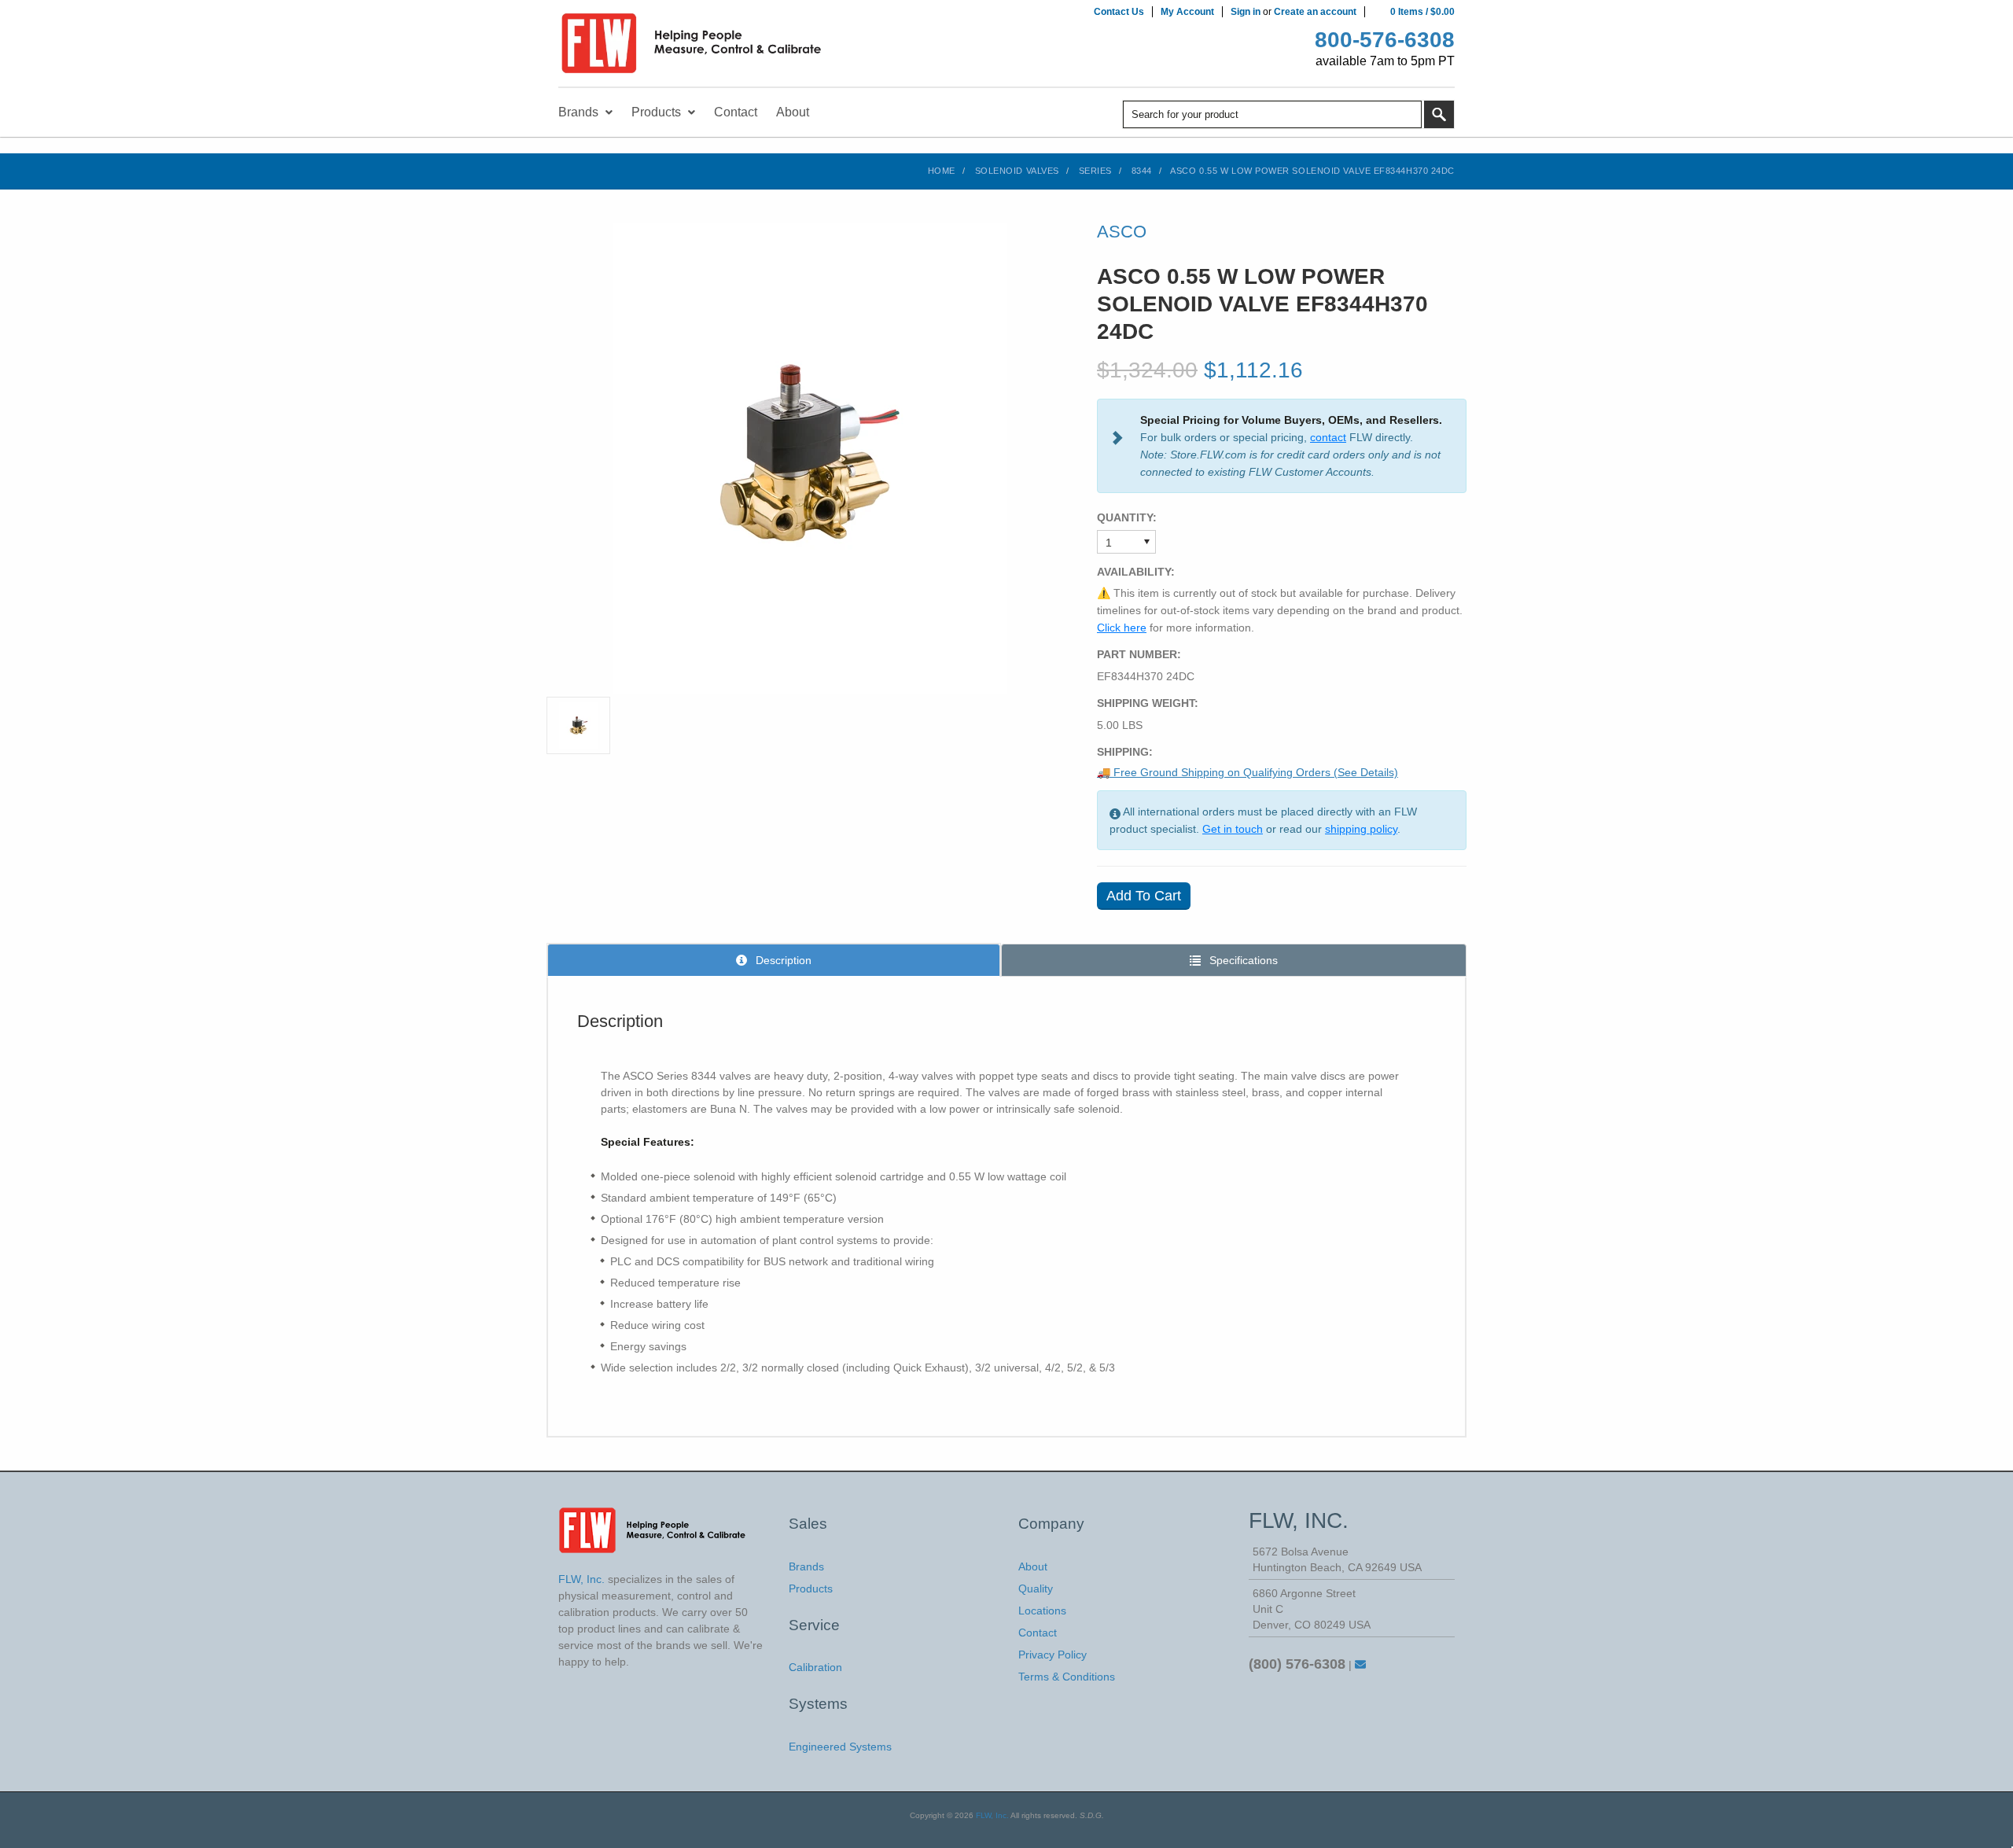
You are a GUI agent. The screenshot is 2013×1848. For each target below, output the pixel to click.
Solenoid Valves (1017, 171)
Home (942, 171)
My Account (1187, 12)
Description (782, 960)
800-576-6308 (1385, 40)
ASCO (1122, 232)
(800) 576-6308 (1297, 1664)
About (1033, 1566)
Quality (1036, 1588)
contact (1328, 437)
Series (1095, 171)
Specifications (1242, 960)
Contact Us (1119, 12)
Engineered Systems (840, 1747)
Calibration (815, 1667)
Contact (1038, 1633)
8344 (1142, 171)
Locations (1042, 1611)
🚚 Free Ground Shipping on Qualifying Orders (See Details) (1248, 772)
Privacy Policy (1053, 1655)
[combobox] (1272, 114)
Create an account (1315, 12)
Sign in (1246, 12)
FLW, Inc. (992, 1815)
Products (811, 1588)
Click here (1122, 628)
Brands (806, 1566)
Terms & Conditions (1067, 1677)
